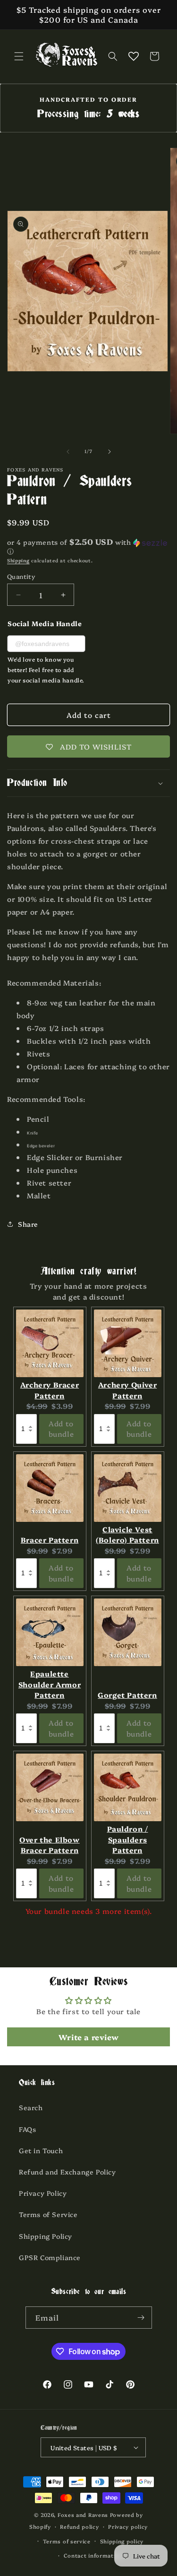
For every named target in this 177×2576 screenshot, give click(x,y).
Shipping (18, 560)
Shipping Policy (46, 2236)
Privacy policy (128, 2527)
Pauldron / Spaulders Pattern (128, 1839)
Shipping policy (122, 2541)
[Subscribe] (141, 2318)
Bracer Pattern (50, 1540)
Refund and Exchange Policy (67, 2172)
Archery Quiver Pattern (127, 1390)
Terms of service (67, 2541)
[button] (19, 56)
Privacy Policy (43, 2193)
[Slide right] (110, 452)
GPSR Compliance (50, 2257)
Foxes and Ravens (83, 2515)
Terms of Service (48, 2214)
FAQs (27, 2129)
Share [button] (28, 1224)
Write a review (88, 2037)
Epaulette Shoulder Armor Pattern (50, 1684)
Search (31, 2107)
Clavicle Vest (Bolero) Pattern (127, 1535)
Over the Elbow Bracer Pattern (49, 1845)
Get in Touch (41, 2150)
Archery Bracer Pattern (50, 1390)
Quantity (21, 576)
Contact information (93, 2555)
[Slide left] (68, 452)
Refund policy (79, 2527)
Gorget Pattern (127, 1695)
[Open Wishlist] (134, 56)
